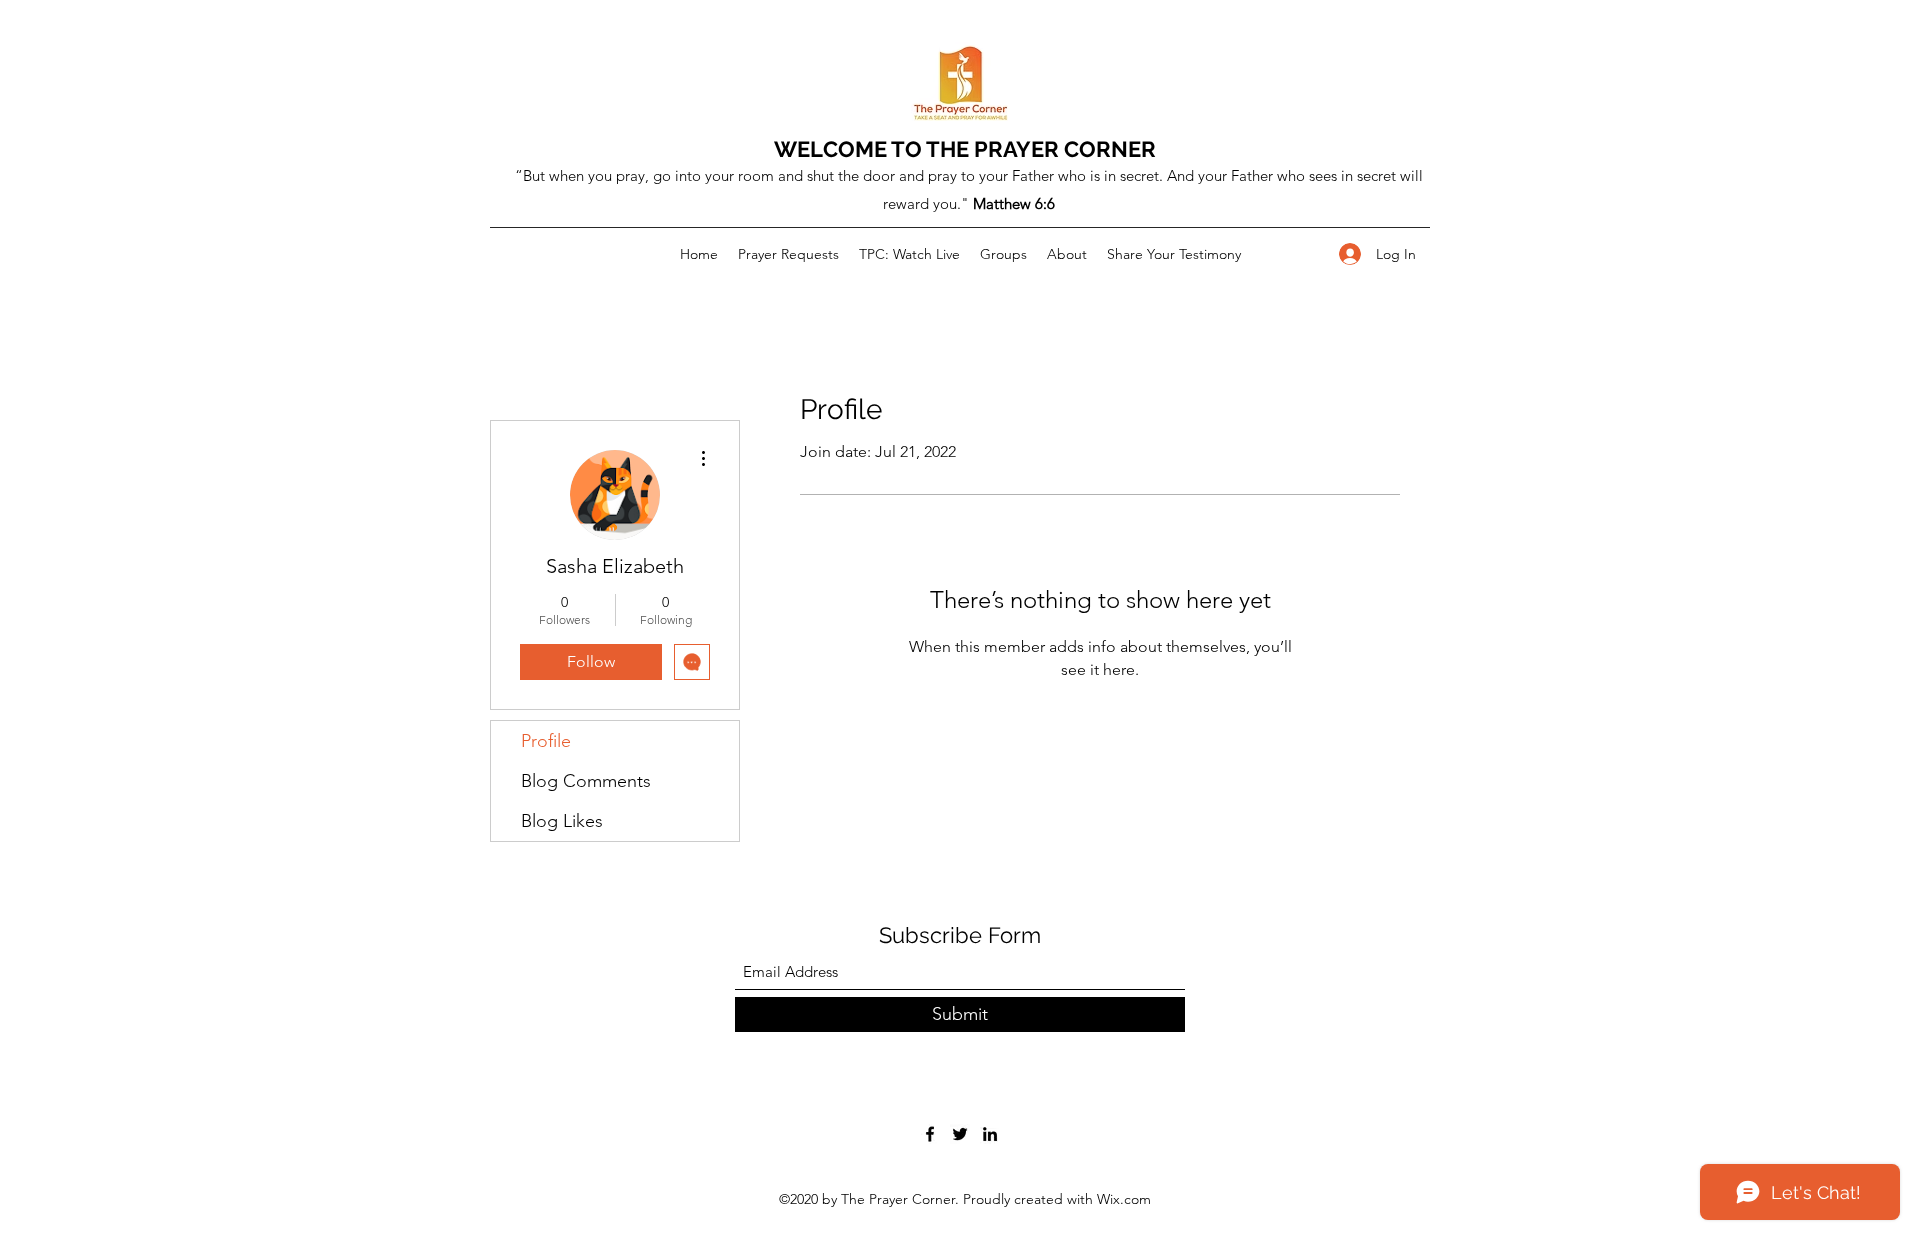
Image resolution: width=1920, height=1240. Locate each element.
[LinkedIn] (990, 1134)
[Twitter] (960, 1134)
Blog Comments (586, 781)
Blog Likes (562, 821)
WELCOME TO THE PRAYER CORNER (965, 149)
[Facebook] (930, 1134)
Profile (546, 741)
